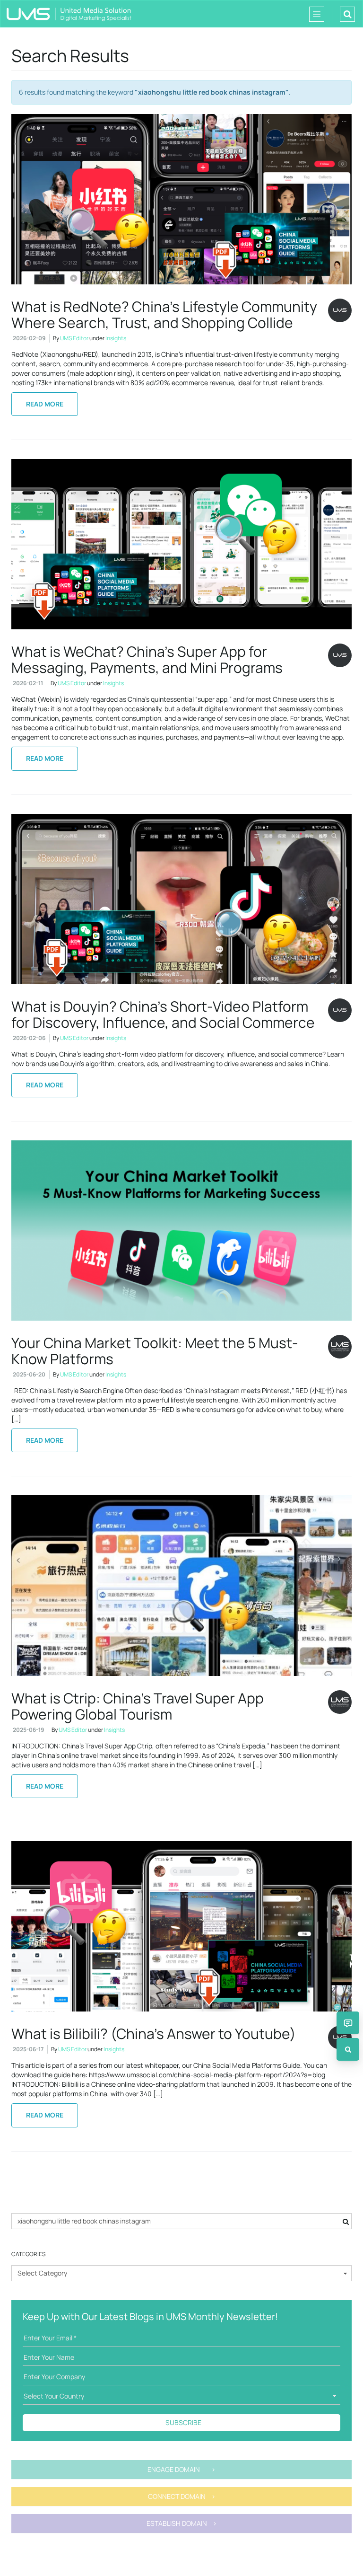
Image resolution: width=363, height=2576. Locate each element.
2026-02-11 (28, 683)
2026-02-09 (29, 338)
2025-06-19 (28, 1730)
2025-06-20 (29, 1374)
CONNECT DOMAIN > (182, 2496)
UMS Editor (74, 338)
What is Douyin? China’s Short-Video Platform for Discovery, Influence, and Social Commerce (163, 1014)
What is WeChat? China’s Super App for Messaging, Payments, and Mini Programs (147, 659)
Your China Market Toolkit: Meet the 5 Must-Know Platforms (155, 1351)
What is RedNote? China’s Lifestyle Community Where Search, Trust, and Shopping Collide (164, 314)
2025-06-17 (28, 2049)
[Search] (348, 2049)
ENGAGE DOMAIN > (181, 2469)
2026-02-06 (29, 1038)
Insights (116, 338)
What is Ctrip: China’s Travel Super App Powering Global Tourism (138, 1706)
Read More (45, 404)
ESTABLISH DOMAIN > (182, 2523)
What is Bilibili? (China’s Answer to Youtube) (154, 2033)
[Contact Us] (348, 2023)
